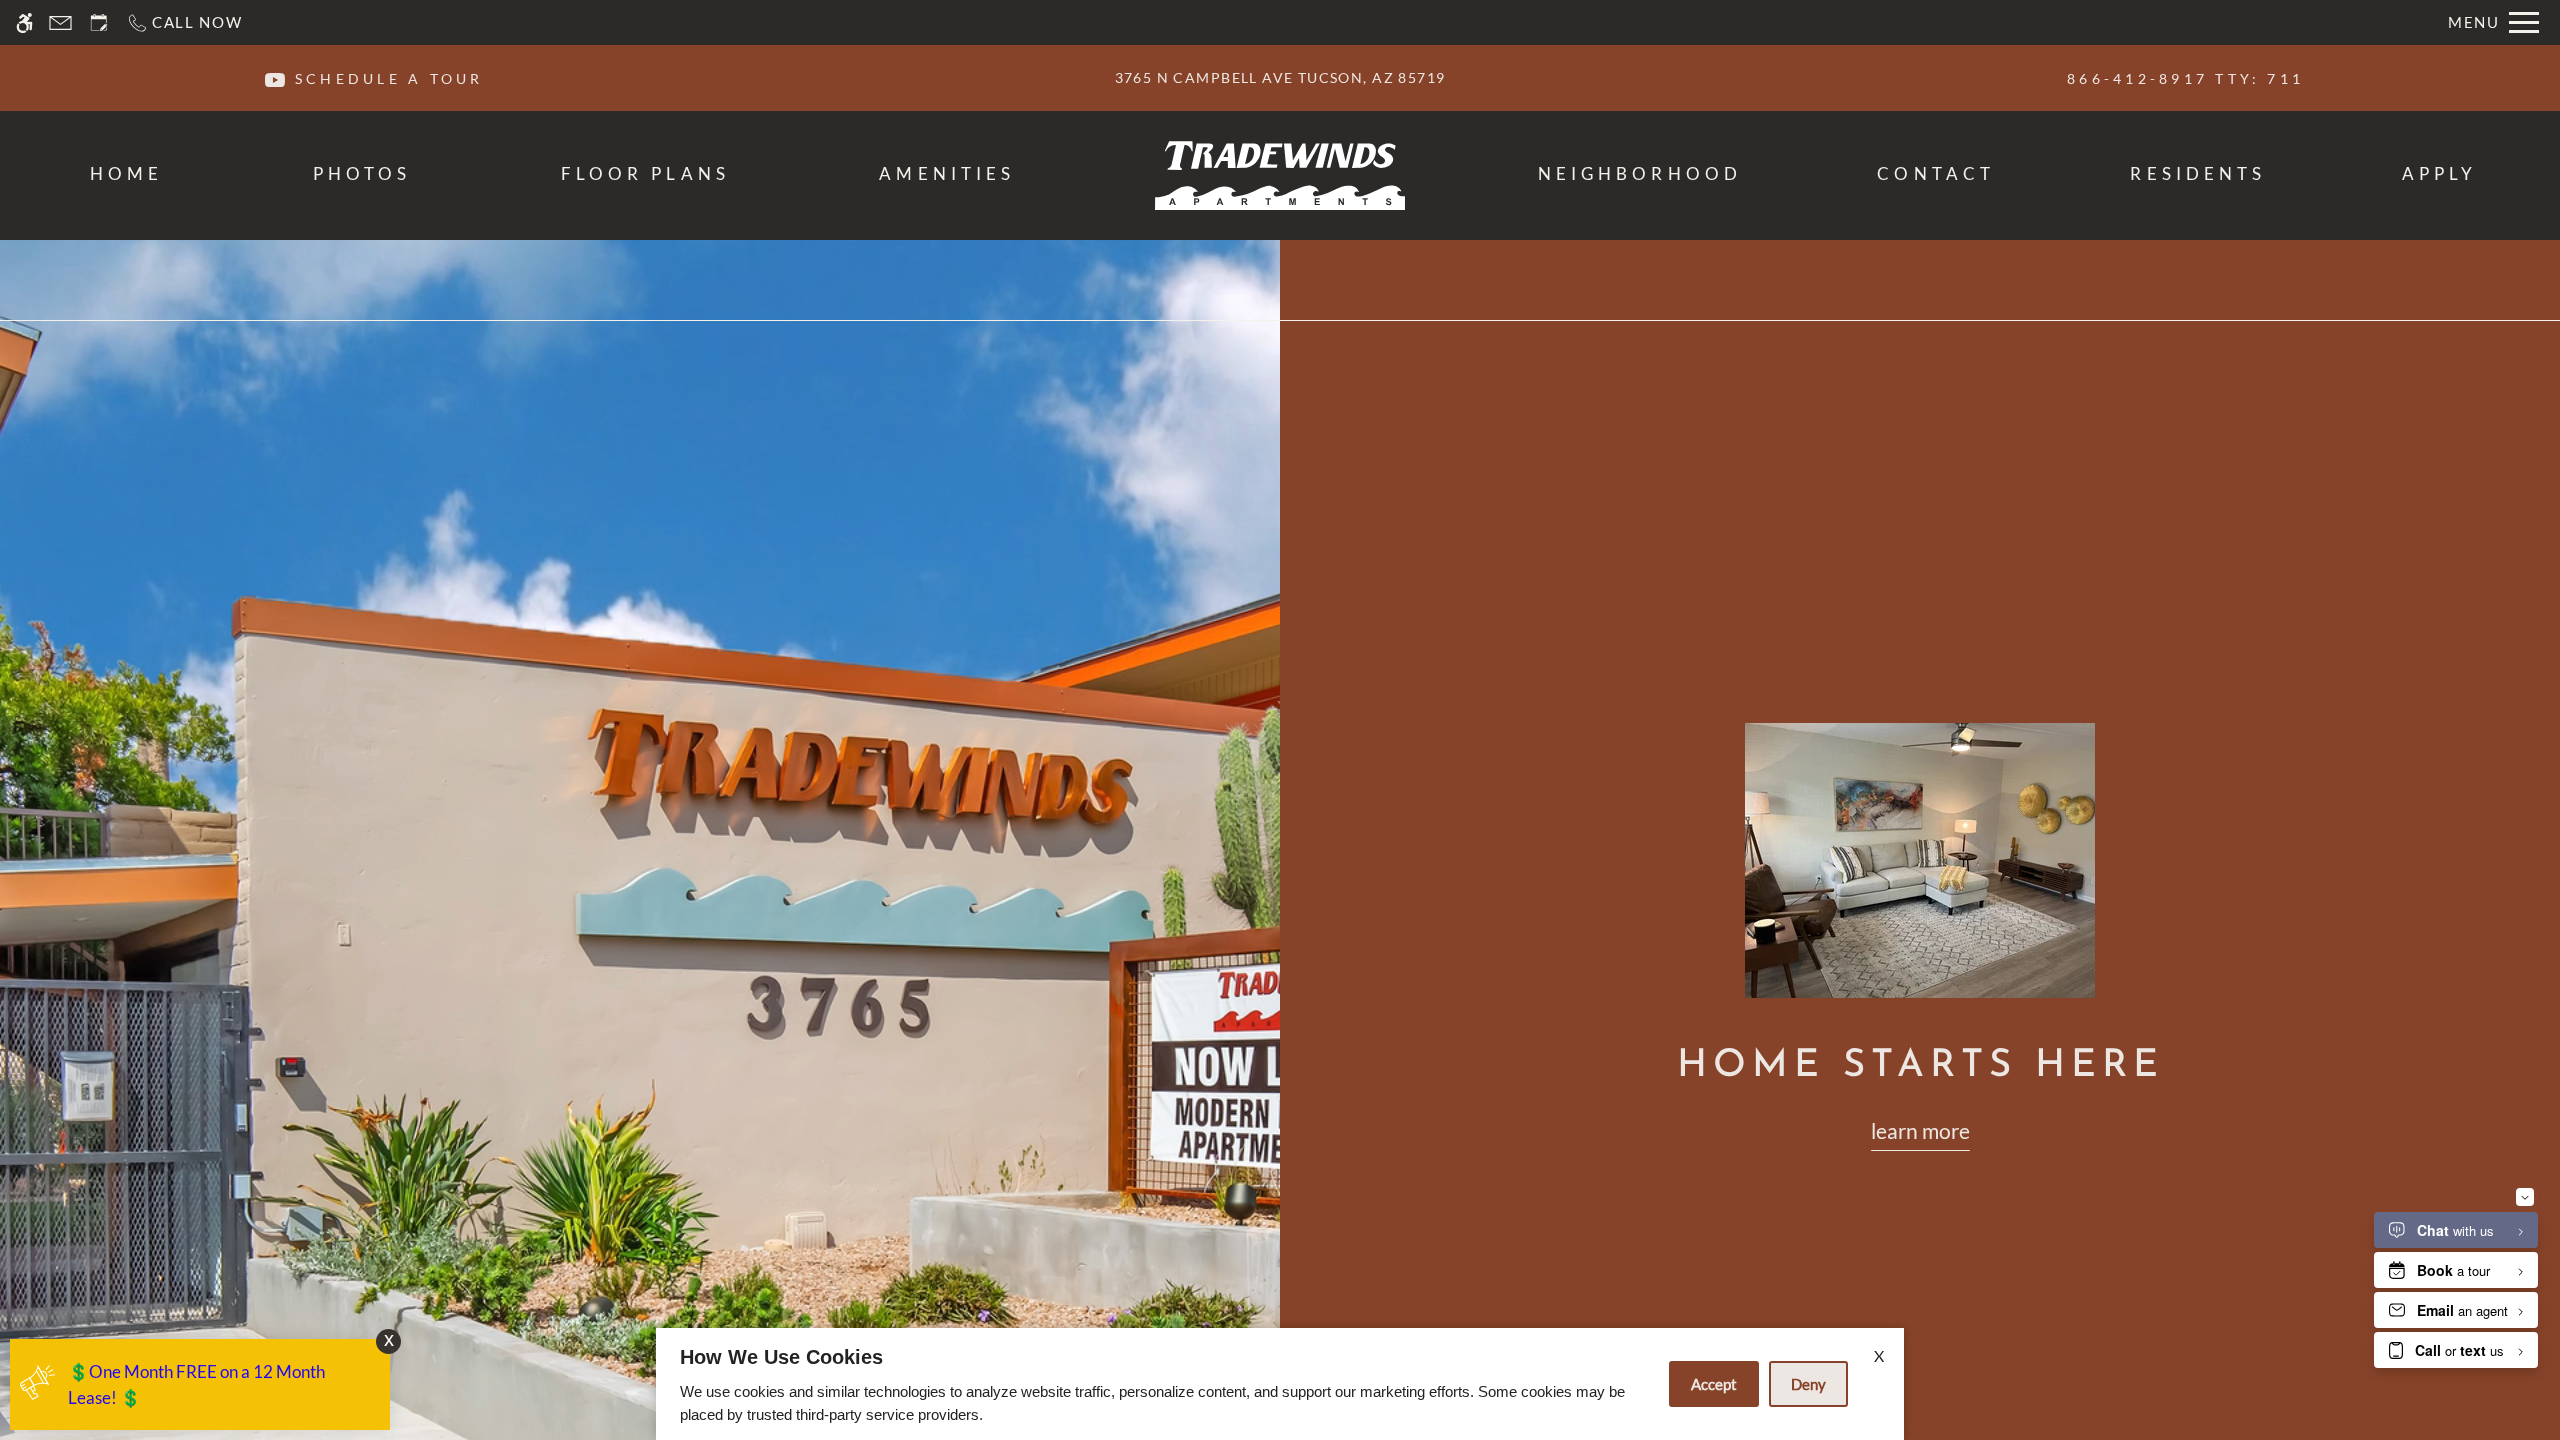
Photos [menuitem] (362, 173)
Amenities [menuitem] (947, 173)
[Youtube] (275, 77)
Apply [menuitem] (2440, 173)
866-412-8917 (2185, 78)
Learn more (1920, 1131)
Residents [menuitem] (2198, 173)
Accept (1714, 1384)
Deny (1808, 1384)
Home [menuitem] (126, 173)
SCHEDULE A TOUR (389, 78)
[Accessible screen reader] (24, 22)
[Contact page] (60, 22)
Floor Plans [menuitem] (645, 173)
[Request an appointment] (99, 22)
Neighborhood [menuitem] (1640, 173)
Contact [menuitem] (1936, 173)
